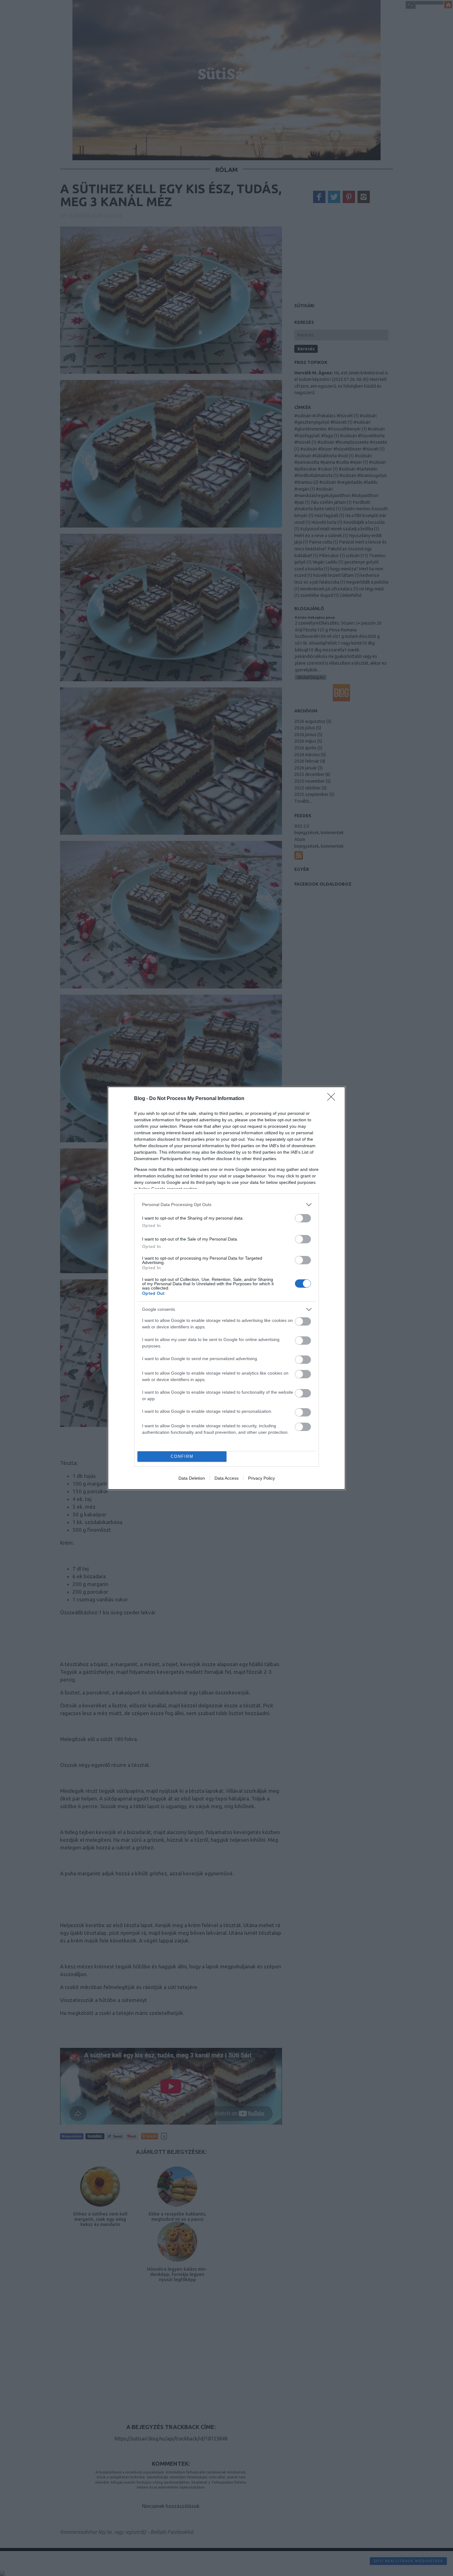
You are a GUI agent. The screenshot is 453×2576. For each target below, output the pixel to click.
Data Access (226, 1478)
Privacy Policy (261, 1478)
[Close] (333, 1099)
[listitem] (226, 1205)
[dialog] (226, 1288)
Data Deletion (192, 1478)
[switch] (303, 1218)
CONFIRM (182, 1456)
